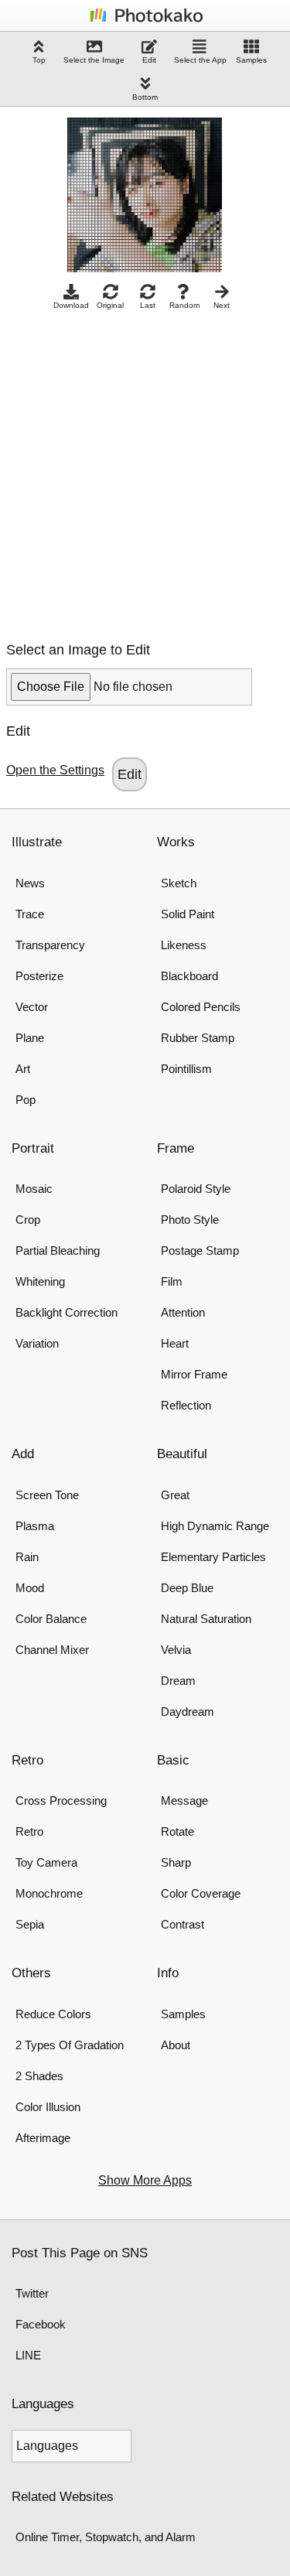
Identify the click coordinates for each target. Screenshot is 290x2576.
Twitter (32, 2293)
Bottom (145, 97)
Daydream (188, 1712)
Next (222, 305)
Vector (32, 1007)
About (176, 2045)
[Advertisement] (145, 471)
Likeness (184, 945)
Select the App (200, 60)
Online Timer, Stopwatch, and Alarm (106, 2537)
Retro (29, 1831)
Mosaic (34, 1189)
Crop (28, 1220)
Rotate (177, 1831)
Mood (30, 1588)
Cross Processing (61, 1800)
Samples (251, 60)
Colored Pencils (201, 1007)
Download (71, 305)
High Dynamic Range (215, 1526)
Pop (26, 1100)
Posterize (39, 976)
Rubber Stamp (198, 1038)
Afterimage (43, 2138)
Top (39, 60)
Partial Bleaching (58, 1250)
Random (184, 305)
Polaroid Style (196, 1189)
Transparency (50, 945)
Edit (149, 60)
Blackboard (189, 976)
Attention (183, 1312)
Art (23, 1069)
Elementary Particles (213, 1557)
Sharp (176, 1862)
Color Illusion (48, 2107)
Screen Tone (47, 1495)
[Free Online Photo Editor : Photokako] (145, 21)
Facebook (41, 2324)
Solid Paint (188, 914)
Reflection (186, 1405)
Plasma (35, 1526)
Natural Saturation (206, 1619)
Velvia (176, 1650)
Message (184, 1800)
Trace (30, 914)
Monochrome (49, 1893)
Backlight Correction (67, 1312)
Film (172, 1281)
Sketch (179, 883)
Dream (178, 1681)
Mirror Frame (194, 1374)
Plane (30, 1038)
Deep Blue (187, 1588)
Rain (27, 1557)
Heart (175, 1343)
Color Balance (51, 1619)
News (30, 883)
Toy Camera (46, 1862)
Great (175, 1495)
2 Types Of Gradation (70, 2045)
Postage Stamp (200, 1250)
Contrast (183, 1924)
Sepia (30, 1924)
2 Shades (39, 2076)
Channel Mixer (52, 1650)
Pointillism (186, 1069)
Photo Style (190, 1220)
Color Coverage (201, 1893)
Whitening (40, 1281)
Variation (37, 1343)
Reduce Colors (53, 2014)
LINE (28, 2355)
